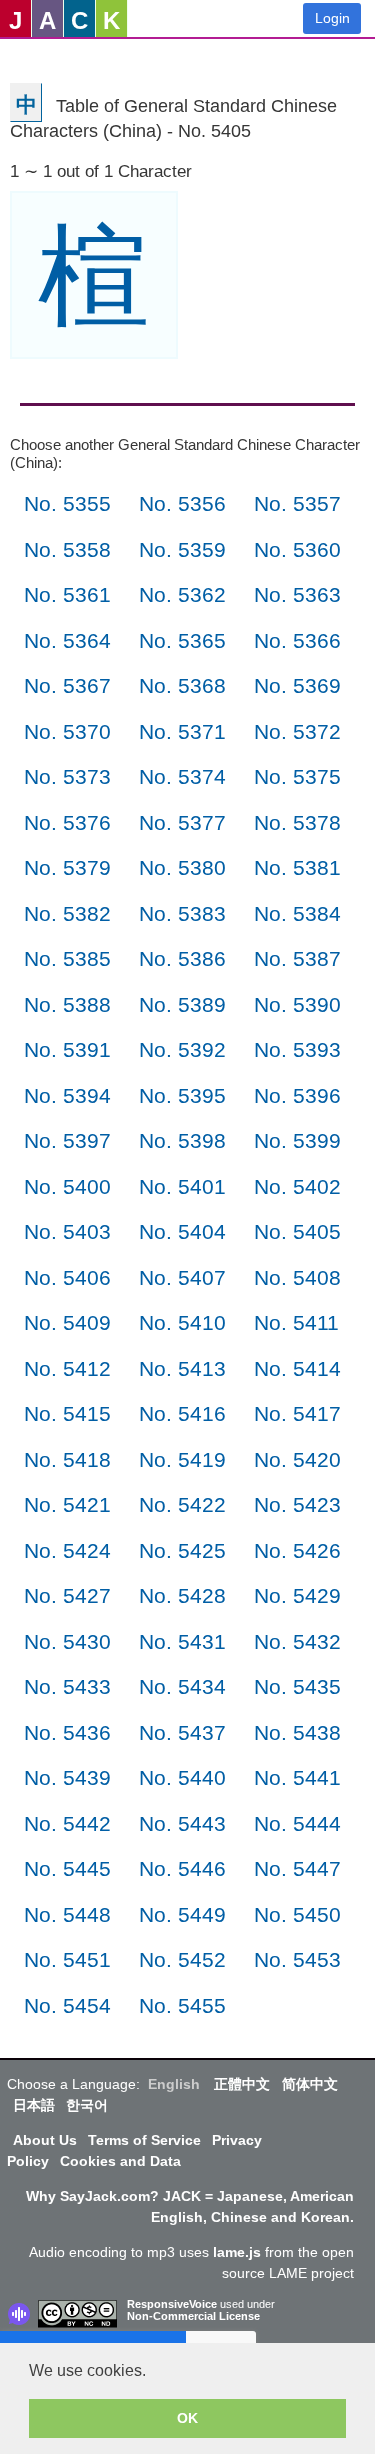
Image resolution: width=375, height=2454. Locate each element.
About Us (45, 2140)
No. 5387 (297, 958)
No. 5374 (182, 776)
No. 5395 (182, 1095)
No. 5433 (67, 1686)
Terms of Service (144, 2140)
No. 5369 (297, 685)
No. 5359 (182, 549)
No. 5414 (297, 1368)
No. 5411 (296, 1322)
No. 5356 (182, 503)
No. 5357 (297, 503)
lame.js (237, 2252)
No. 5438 (297, 1732)
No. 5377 (182, 822)
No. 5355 (67, 503)
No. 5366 (297, 640)
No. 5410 (182, 1322)
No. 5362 (182, 594)
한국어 (87, 2105)
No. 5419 (182, 1459)
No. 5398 (182, 1140)
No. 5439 (67, 1777)
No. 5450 (297, 1914)
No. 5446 (182, 1868)
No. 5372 (297, 731)
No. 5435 (297, 1686)
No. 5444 (297, 1823)
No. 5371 (182, 731)
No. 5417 (297, 1413)
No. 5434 (182, 1686)
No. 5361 (67, 594)
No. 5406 (67, 1277)
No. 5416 (182, 1413)
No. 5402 (297, 1186)
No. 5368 (182, 685)
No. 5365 (182, 640)
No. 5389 (182, 1004)
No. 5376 (67, 822)
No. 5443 (182, 1823)
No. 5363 (297, 594)
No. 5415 (67, 1413)
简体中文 (310, 2084)
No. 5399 (297, 1140)
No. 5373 (67, 776)
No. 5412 (67, 1368)
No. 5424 (67, 1550)
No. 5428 (182, 1595)
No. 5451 (67, 1959)
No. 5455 (182, 2005)
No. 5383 (182, 913)
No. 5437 (182, 1732)
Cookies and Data (120, 2161)
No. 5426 (297, 1550)
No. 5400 (67, 1186)
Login (332, 18)
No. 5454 (67, 2005)
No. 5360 (297, 549)
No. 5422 (182, 1504)
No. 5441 (297, 1777)
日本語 (34, 2105)
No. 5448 (67, 1914)
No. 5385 (67, 958)
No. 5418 (67, 1459)
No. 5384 (297, 913)
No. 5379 (67, 867)
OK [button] (187, 2418)
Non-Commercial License (193, 2316)
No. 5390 (297, 1004)
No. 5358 (67, 549)
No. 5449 (182, 1914)
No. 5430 (67, 1641)
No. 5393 (297, 1049)
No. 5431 (182, 1641)
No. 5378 (297, 822)
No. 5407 (182, 1277)
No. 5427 (67, 1595)
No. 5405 (297, 1231)
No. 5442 (67, 1823)
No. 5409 (67, 1322)
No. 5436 (67, 1732)
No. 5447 (297, 1868)
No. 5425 (182, 1550)
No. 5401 (182, 1186)
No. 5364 (67, 640)
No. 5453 (297, 1959)
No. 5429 (297, 1595)
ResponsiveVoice (172, 2304)
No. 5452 (182, 1959)
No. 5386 (182, 958)
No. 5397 (67, 1140)
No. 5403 (67, 1231)
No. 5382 (67, 913)
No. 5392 (182, 1049)
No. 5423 (297, 1504)
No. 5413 (182, 1368)
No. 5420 (297, 1459)
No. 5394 (67, 1095)
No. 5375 (297, 776)
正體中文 (242, 2084)
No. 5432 (297, 1641)
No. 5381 (297, 867)
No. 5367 (67, 685)
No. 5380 (182, 867)
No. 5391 (67, 1049)
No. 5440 (182, 1777)
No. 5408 (297, 1277)
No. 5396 (297, 1095)
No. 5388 (67, 1004)
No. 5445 (67, 1868)
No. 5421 (67, 1504)
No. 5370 (67, 731)
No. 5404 (182, 1231)
